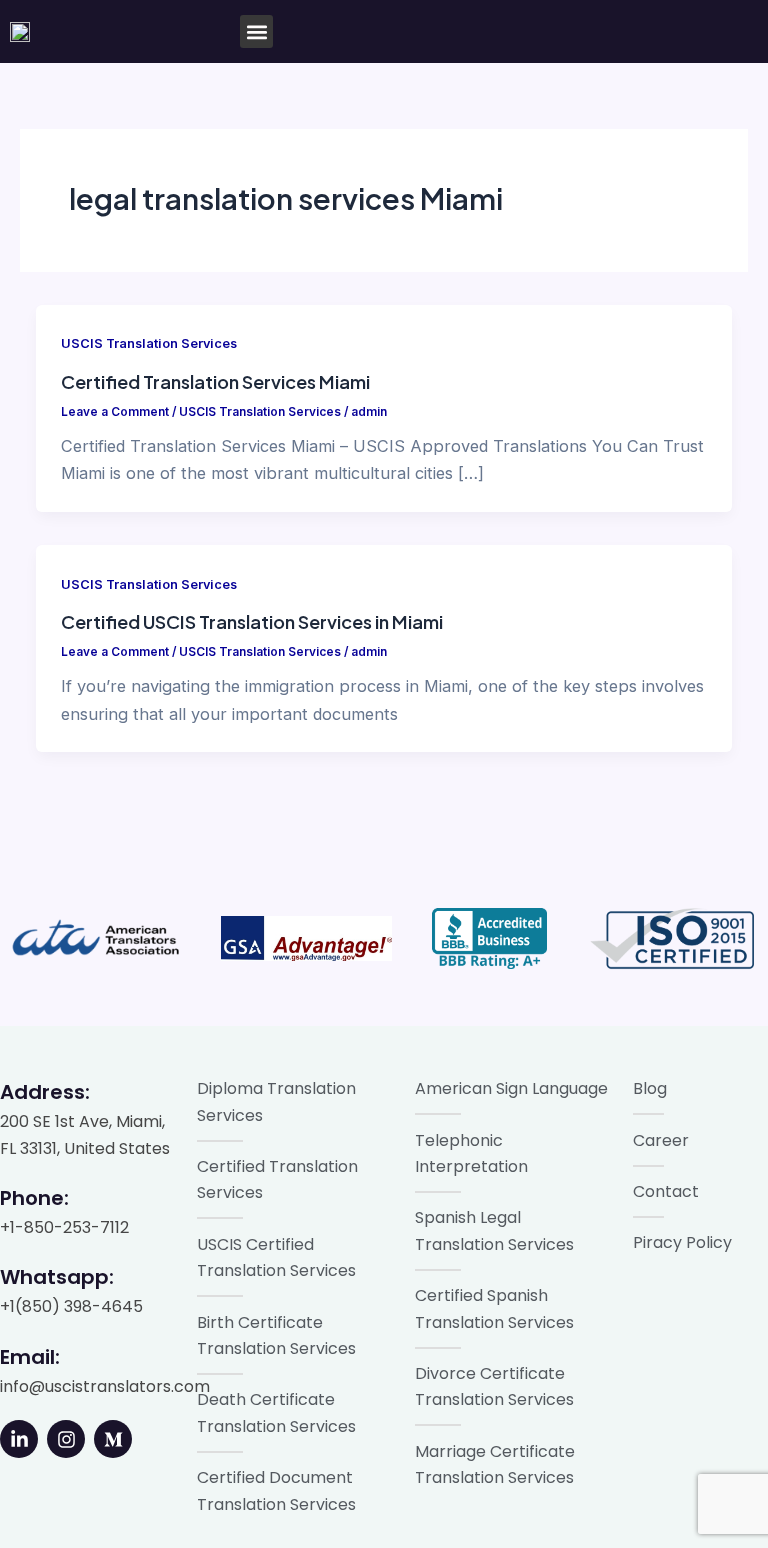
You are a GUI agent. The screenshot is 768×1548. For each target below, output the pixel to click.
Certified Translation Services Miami (215, 381)
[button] (256, 31)
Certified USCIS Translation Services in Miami (252, 621)
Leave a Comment (115, 412)
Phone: (34, 1198)
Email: (30, 1357)
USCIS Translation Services (149, 343)
